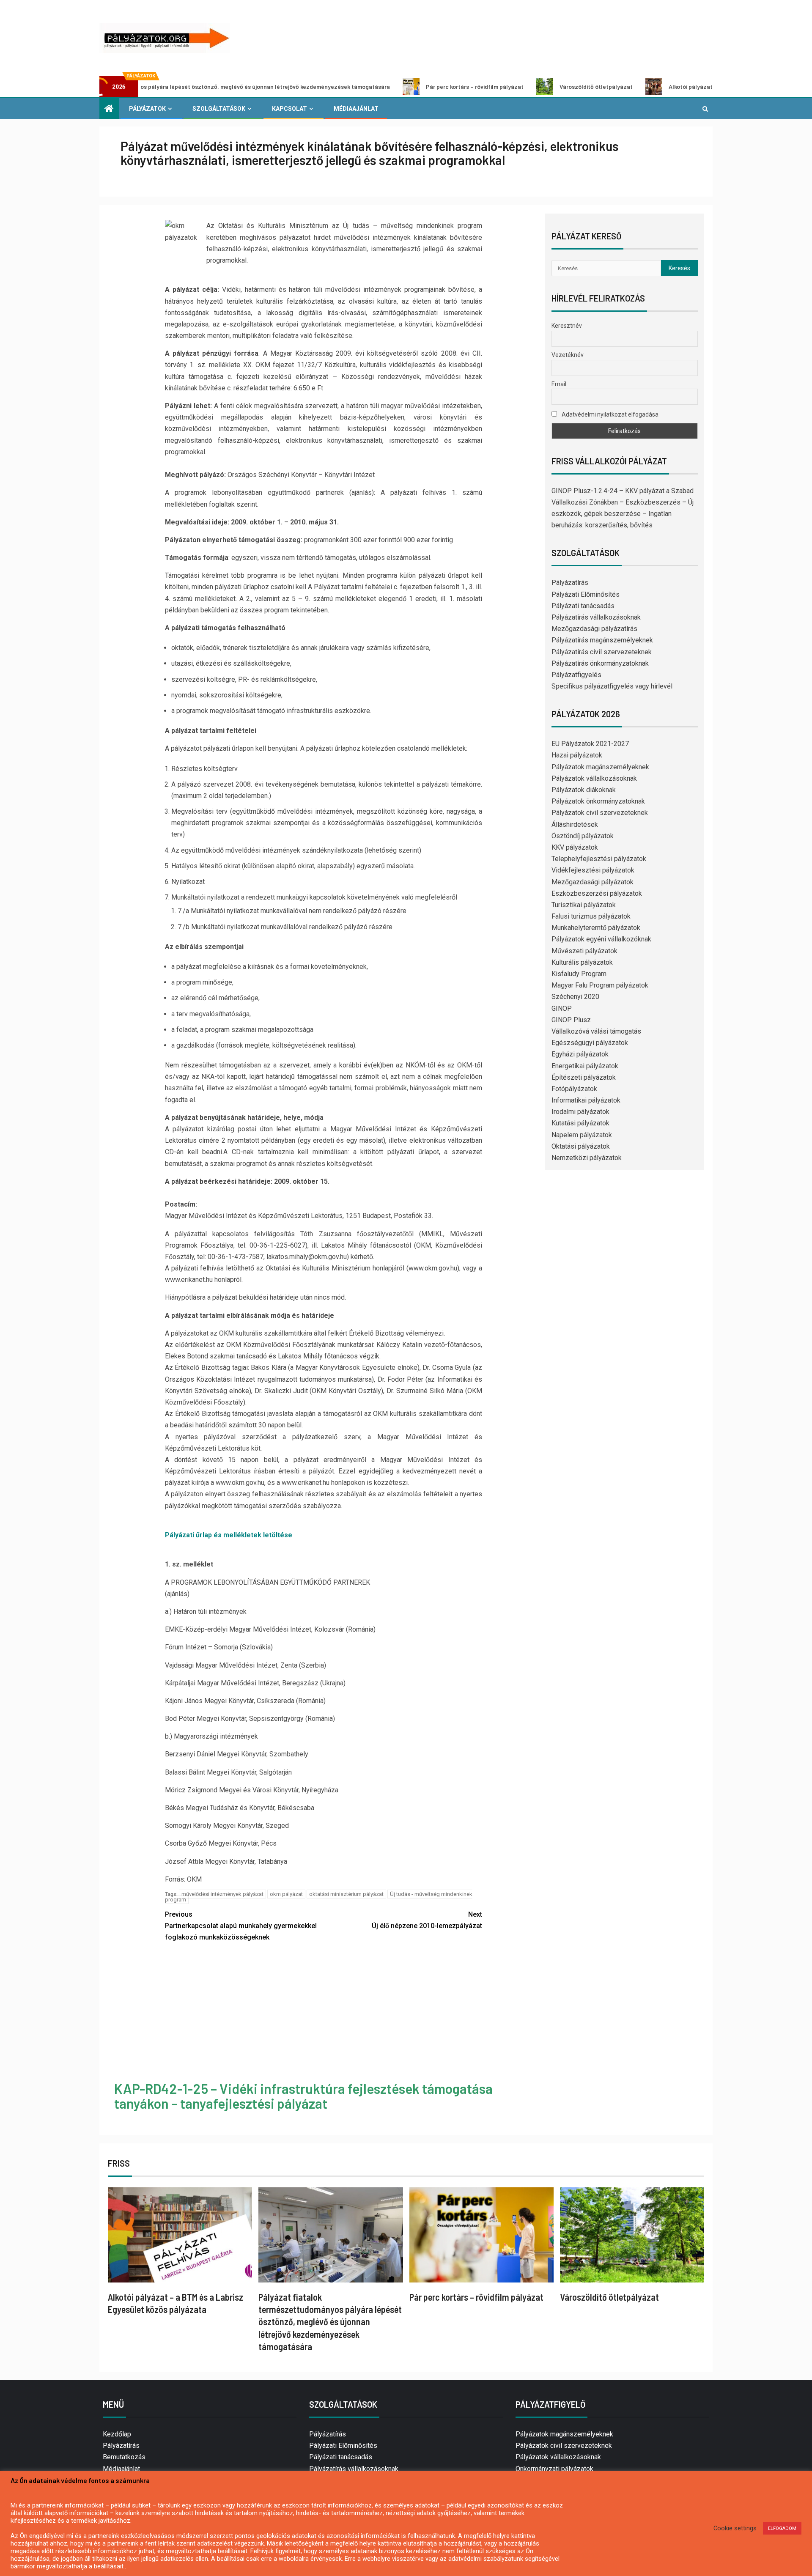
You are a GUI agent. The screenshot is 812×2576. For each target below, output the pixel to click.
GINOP (562, 1008)
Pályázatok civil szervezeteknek (600, 813)
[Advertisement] (324, 2013)
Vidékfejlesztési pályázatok (593, 870)
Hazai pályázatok (577, 755)
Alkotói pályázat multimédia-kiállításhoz (621, 86)
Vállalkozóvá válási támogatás (596, 1031)
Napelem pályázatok (582, 1135)
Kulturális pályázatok (582, 962)
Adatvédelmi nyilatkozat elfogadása (609, 414)
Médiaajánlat (356, 109)
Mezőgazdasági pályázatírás (594, 629)
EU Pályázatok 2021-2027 (590, 744)
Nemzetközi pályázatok (587, 1158)
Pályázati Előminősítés (586, 594)
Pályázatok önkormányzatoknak (598, 801)
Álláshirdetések (575, 824)
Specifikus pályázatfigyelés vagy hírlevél (612, 686)
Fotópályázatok (574, 1089)
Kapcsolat (289, 109)
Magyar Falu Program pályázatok (600, 985)
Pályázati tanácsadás (583, 606)
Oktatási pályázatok (581, 1146)
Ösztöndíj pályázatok (583, 836)
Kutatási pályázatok (580, 1123)
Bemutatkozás (124, 2457)
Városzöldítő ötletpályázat (494, 86)
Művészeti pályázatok (584, 951)
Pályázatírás (570, 583)
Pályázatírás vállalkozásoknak (596, 617)
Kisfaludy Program (579, 974)
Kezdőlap (117, 2434)
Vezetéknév (568, 355)
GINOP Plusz (571, 1020)
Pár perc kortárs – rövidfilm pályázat (373, 86)
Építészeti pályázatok (584, 1077)
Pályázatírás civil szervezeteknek (602, 652)
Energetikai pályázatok (585, 1066)
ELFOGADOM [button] (782, 2528)
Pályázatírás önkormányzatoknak (600, 663)
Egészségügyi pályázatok (590, 1043)
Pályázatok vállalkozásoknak (594, 778)
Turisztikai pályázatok (584, 905)
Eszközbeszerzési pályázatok (597, 893)
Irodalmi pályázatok (580, 1112)
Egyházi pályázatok (580, 1054)
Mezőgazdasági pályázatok (593, 882)
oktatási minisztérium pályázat (346, 1894)
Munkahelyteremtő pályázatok (596, 928)
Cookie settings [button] (735, 2528)
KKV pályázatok (575, 847)
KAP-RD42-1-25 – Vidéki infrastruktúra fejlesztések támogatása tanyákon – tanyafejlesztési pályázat (303, 2096)
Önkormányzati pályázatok (554, 2469)
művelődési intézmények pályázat (222, 1894)
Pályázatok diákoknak (584, 790)
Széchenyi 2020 (575, 997)
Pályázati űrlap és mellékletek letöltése (229, 1535)
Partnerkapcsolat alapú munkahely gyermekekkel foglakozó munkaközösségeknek (241, 1926)
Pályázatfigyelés (576, 675)
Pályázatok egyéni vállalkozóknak (601, 939)
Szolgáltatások (219, 109)
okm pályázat (286, 1894)
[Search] (705, 109)
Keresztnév (567, 326)
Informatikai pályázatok (586, 1100)
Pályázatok (147, 109)
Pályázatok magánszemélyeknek (600, 767)
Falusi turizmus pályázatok (591, 916)
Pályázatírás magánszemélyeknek (602, 640)
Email (559, 384)
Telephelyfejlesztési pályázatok (599, 859)
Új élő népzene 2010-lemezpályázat (427, 1920)
